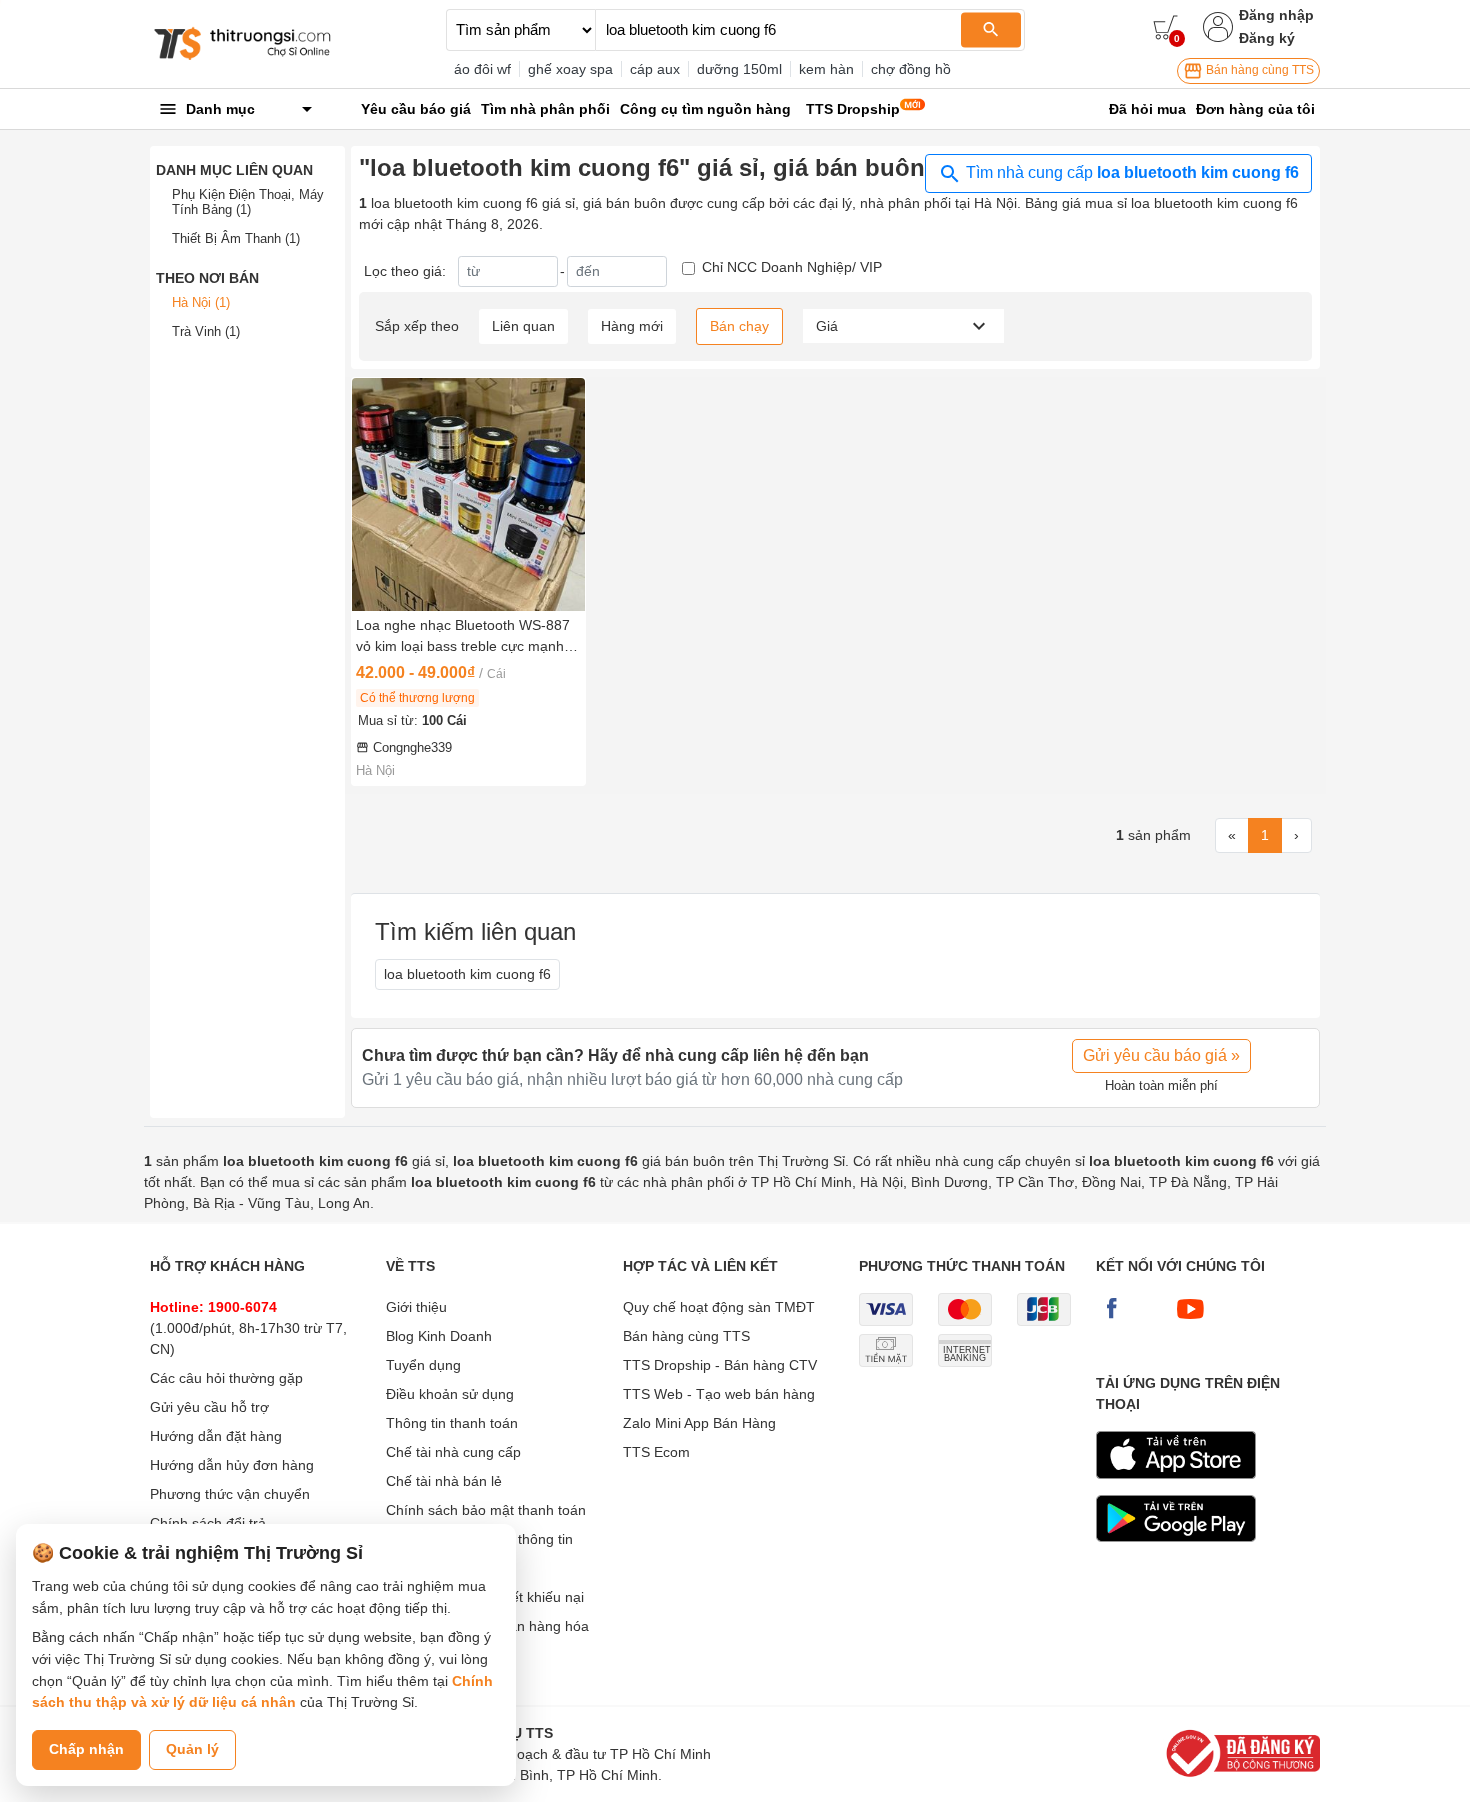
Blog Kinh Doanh (439, 1336)
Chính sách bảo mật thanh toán (486, 1510)
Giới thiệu (416, 1307)
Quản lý (192, 1749)
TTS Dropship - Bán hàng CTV (720, 1365)
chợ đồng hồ (911, 69)
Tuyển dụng (423, 1365)
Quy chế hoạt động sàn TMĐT (719, 1307)
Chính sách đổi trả (208, 1523)
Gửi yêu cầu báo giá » (1161, 1055)
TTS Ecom (656, 1452)
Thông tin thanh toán (452, 1423)
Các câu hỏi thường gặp (226, 1378)
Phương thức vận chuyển (230, 1494)
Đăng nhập (1276, 15)
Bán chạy (739, 326)
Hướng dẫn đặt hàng (216, 1436)
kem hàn (826, 69)
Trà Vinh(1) (206, 331)
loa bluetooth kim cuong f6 (467, 974)
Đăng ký (1267, 38)
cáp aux (655, 69)
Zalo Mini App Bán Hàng (699, 1423)
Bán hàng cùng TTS (1258, 70)
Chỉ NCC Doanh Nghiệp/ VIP (792, 267)
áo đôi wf (482, 69)
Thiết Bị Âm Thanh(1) (236, 238)
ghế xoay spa (570, 69)
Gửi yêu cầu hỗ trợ (209, 1407)
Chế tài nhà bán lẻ (444, 1481)
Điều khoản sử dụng (450, 1394)
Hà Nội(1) (201, 302)
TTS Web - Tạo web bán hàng (719, 1394)
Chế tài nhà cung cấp (453, 1452)
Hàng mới (632, 326)
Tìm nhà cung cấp (1130, 172)
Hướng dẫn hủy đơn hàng (232, 1465)
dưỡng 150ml (739, 69)
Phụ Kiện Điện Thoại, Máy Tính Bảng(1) (248, 202)
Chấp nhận (86, 1749)
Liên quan (523, 326)
